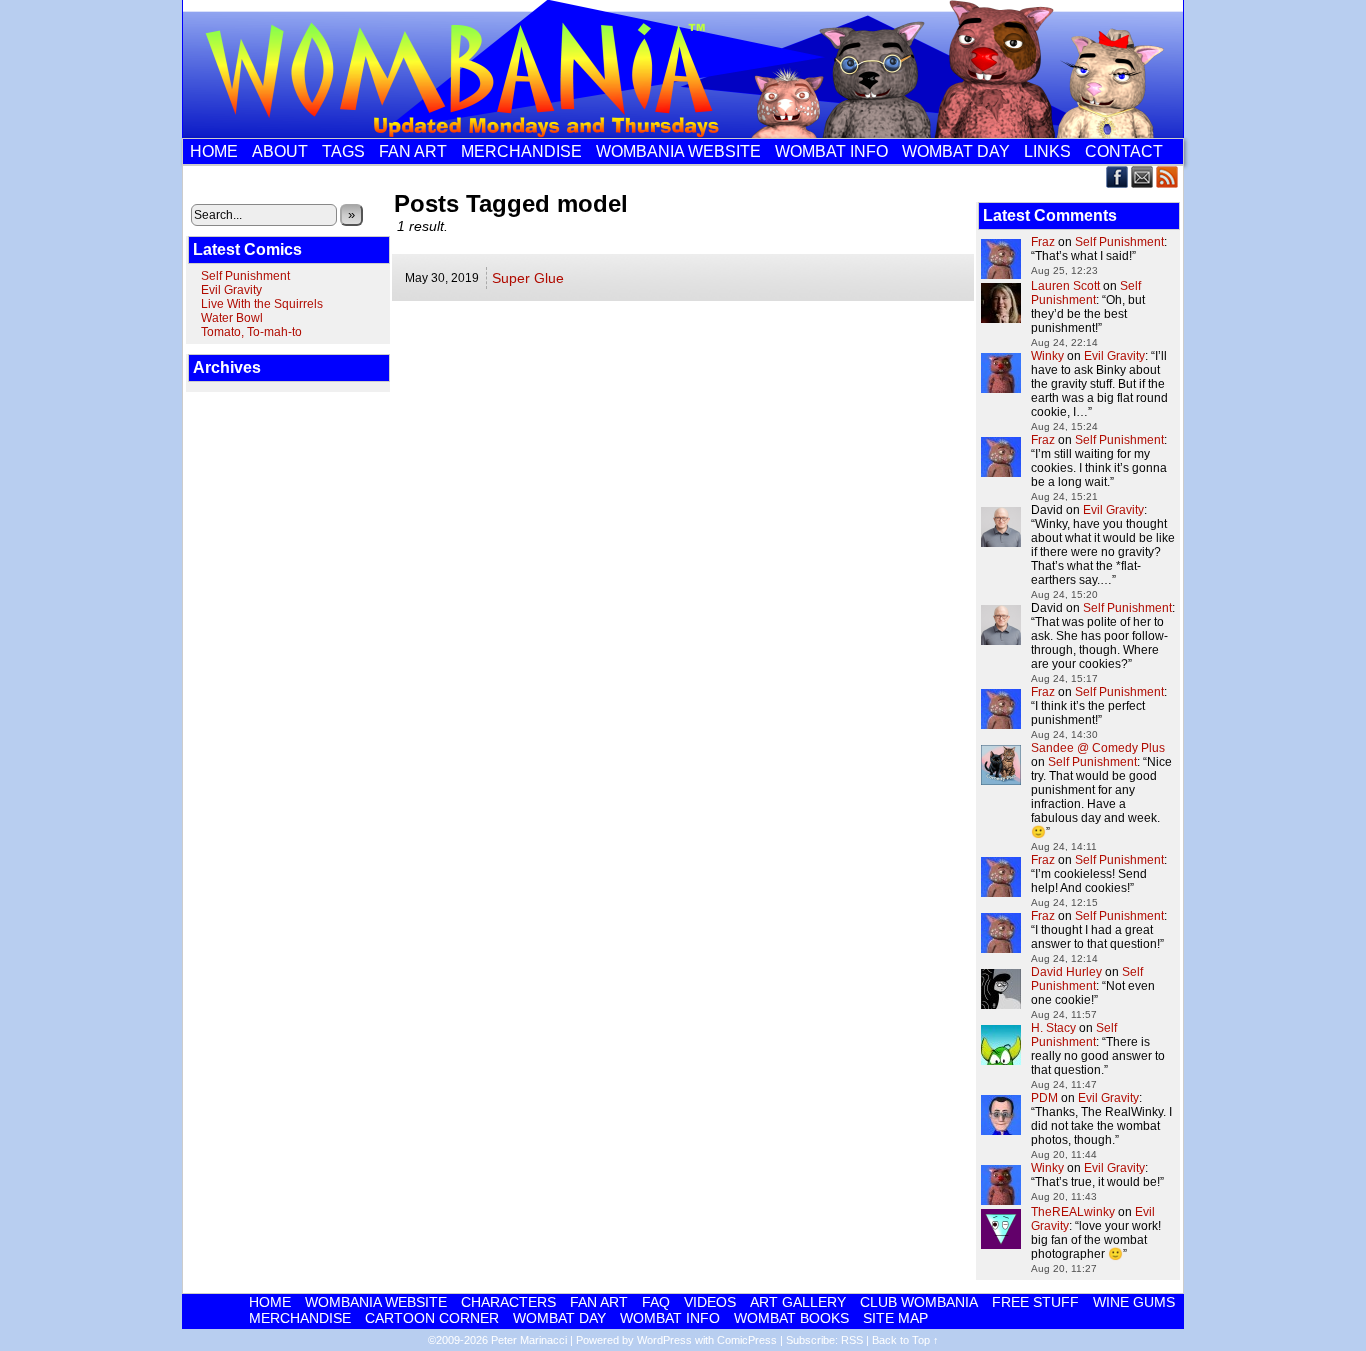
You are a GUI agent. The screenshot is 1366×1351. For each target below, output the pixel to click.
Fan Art (413, 151)
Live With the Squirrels (262, 304)
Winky (1047, 356)
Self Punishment (245, 276)
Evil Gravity (231, 290)
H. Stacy (1053, 1028)
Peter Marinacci (529, 1340)
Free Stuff (1035, 1302)
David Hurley (1066, 972)
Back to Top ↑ (905, 1340)
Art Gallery (798, 1302)
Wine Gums (1134, 1302)
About (280, 151)
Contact (1124, 151)
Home (214, 151)
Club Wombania (919, 1302)
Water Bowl (232, 318)
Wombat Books (791, 1318)
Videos (710, 1302)
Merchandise (521, 151)
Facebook (1117, 176)
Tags (343, 151)
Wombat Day (956, 151)
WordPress (664, 1340)
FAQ (656, 1302)
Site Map (895, 1318)
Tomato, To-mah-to (251, 332)
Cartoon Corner (432, 1318)
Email (1142, 176)
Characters (508, 1302)
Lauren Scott (1065, 286)
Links (1047, 151)
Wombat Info (831, 151)
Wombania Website (678, 151)
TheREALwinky (1073, 1212)
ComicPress (747, 1340)
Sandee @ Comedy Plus (1098, 748)
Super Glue (528, 278)
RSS (1167, 176)
